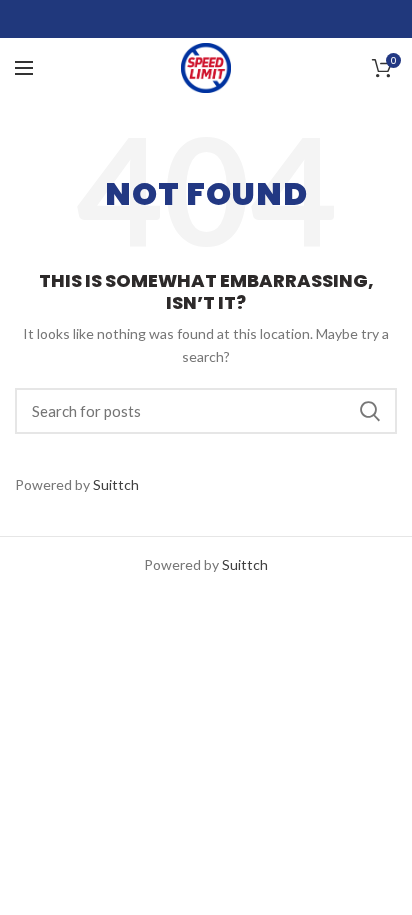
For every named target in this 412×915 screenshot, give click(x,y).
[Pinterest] (256, 19)
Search (370, 411)
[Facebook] (156, 19)
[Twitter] (181, 19)
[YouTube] (231, 19)
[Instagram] (206, 19)
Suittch (116, 484)
